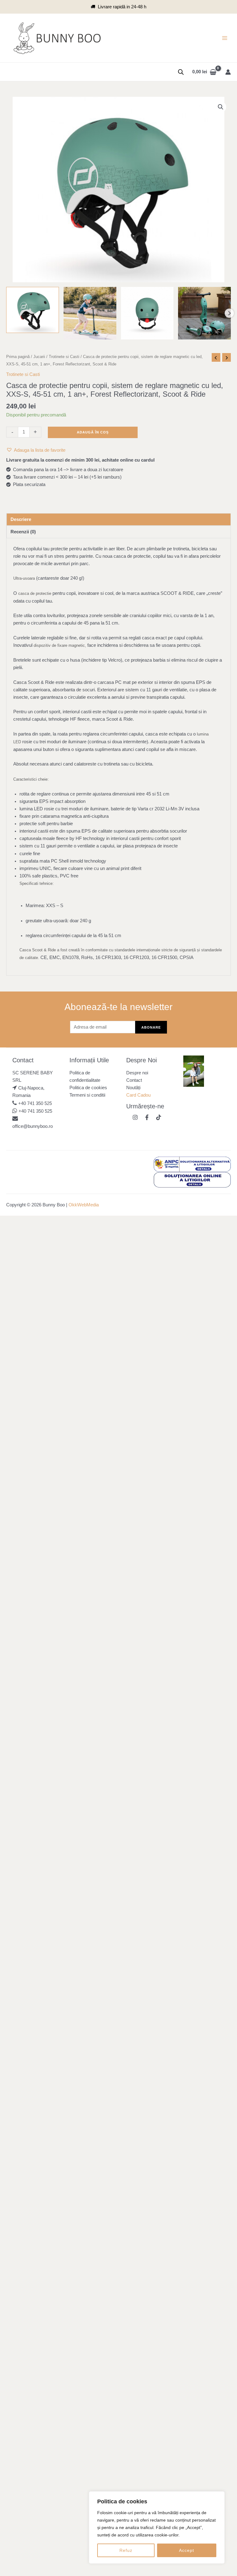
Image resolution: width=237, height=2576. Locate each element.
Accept (187, 2550)
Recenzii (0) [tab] (23, 532)
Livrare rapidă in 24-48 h (122, 7)
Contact (134, 1080)
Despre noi (137, 1073)
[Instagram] (135, 1117)
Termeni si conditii (87, 1095)
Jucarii (39, 357)
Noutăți (133, 1088)
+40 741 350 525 (35, 1103)
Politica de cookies (88, 1088)
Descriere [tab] (21, 519)
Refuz (126, 2550)
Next (229, 313)
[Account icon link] (228, 72)
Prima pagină (18, 357)
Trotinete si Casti (64, 357)
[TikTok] (159, 1117)
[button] (221, 107)
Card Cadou (138, 1095)
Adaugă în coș (93, 432)
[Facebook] (147, 1117)
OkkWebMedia (84, 1205)
